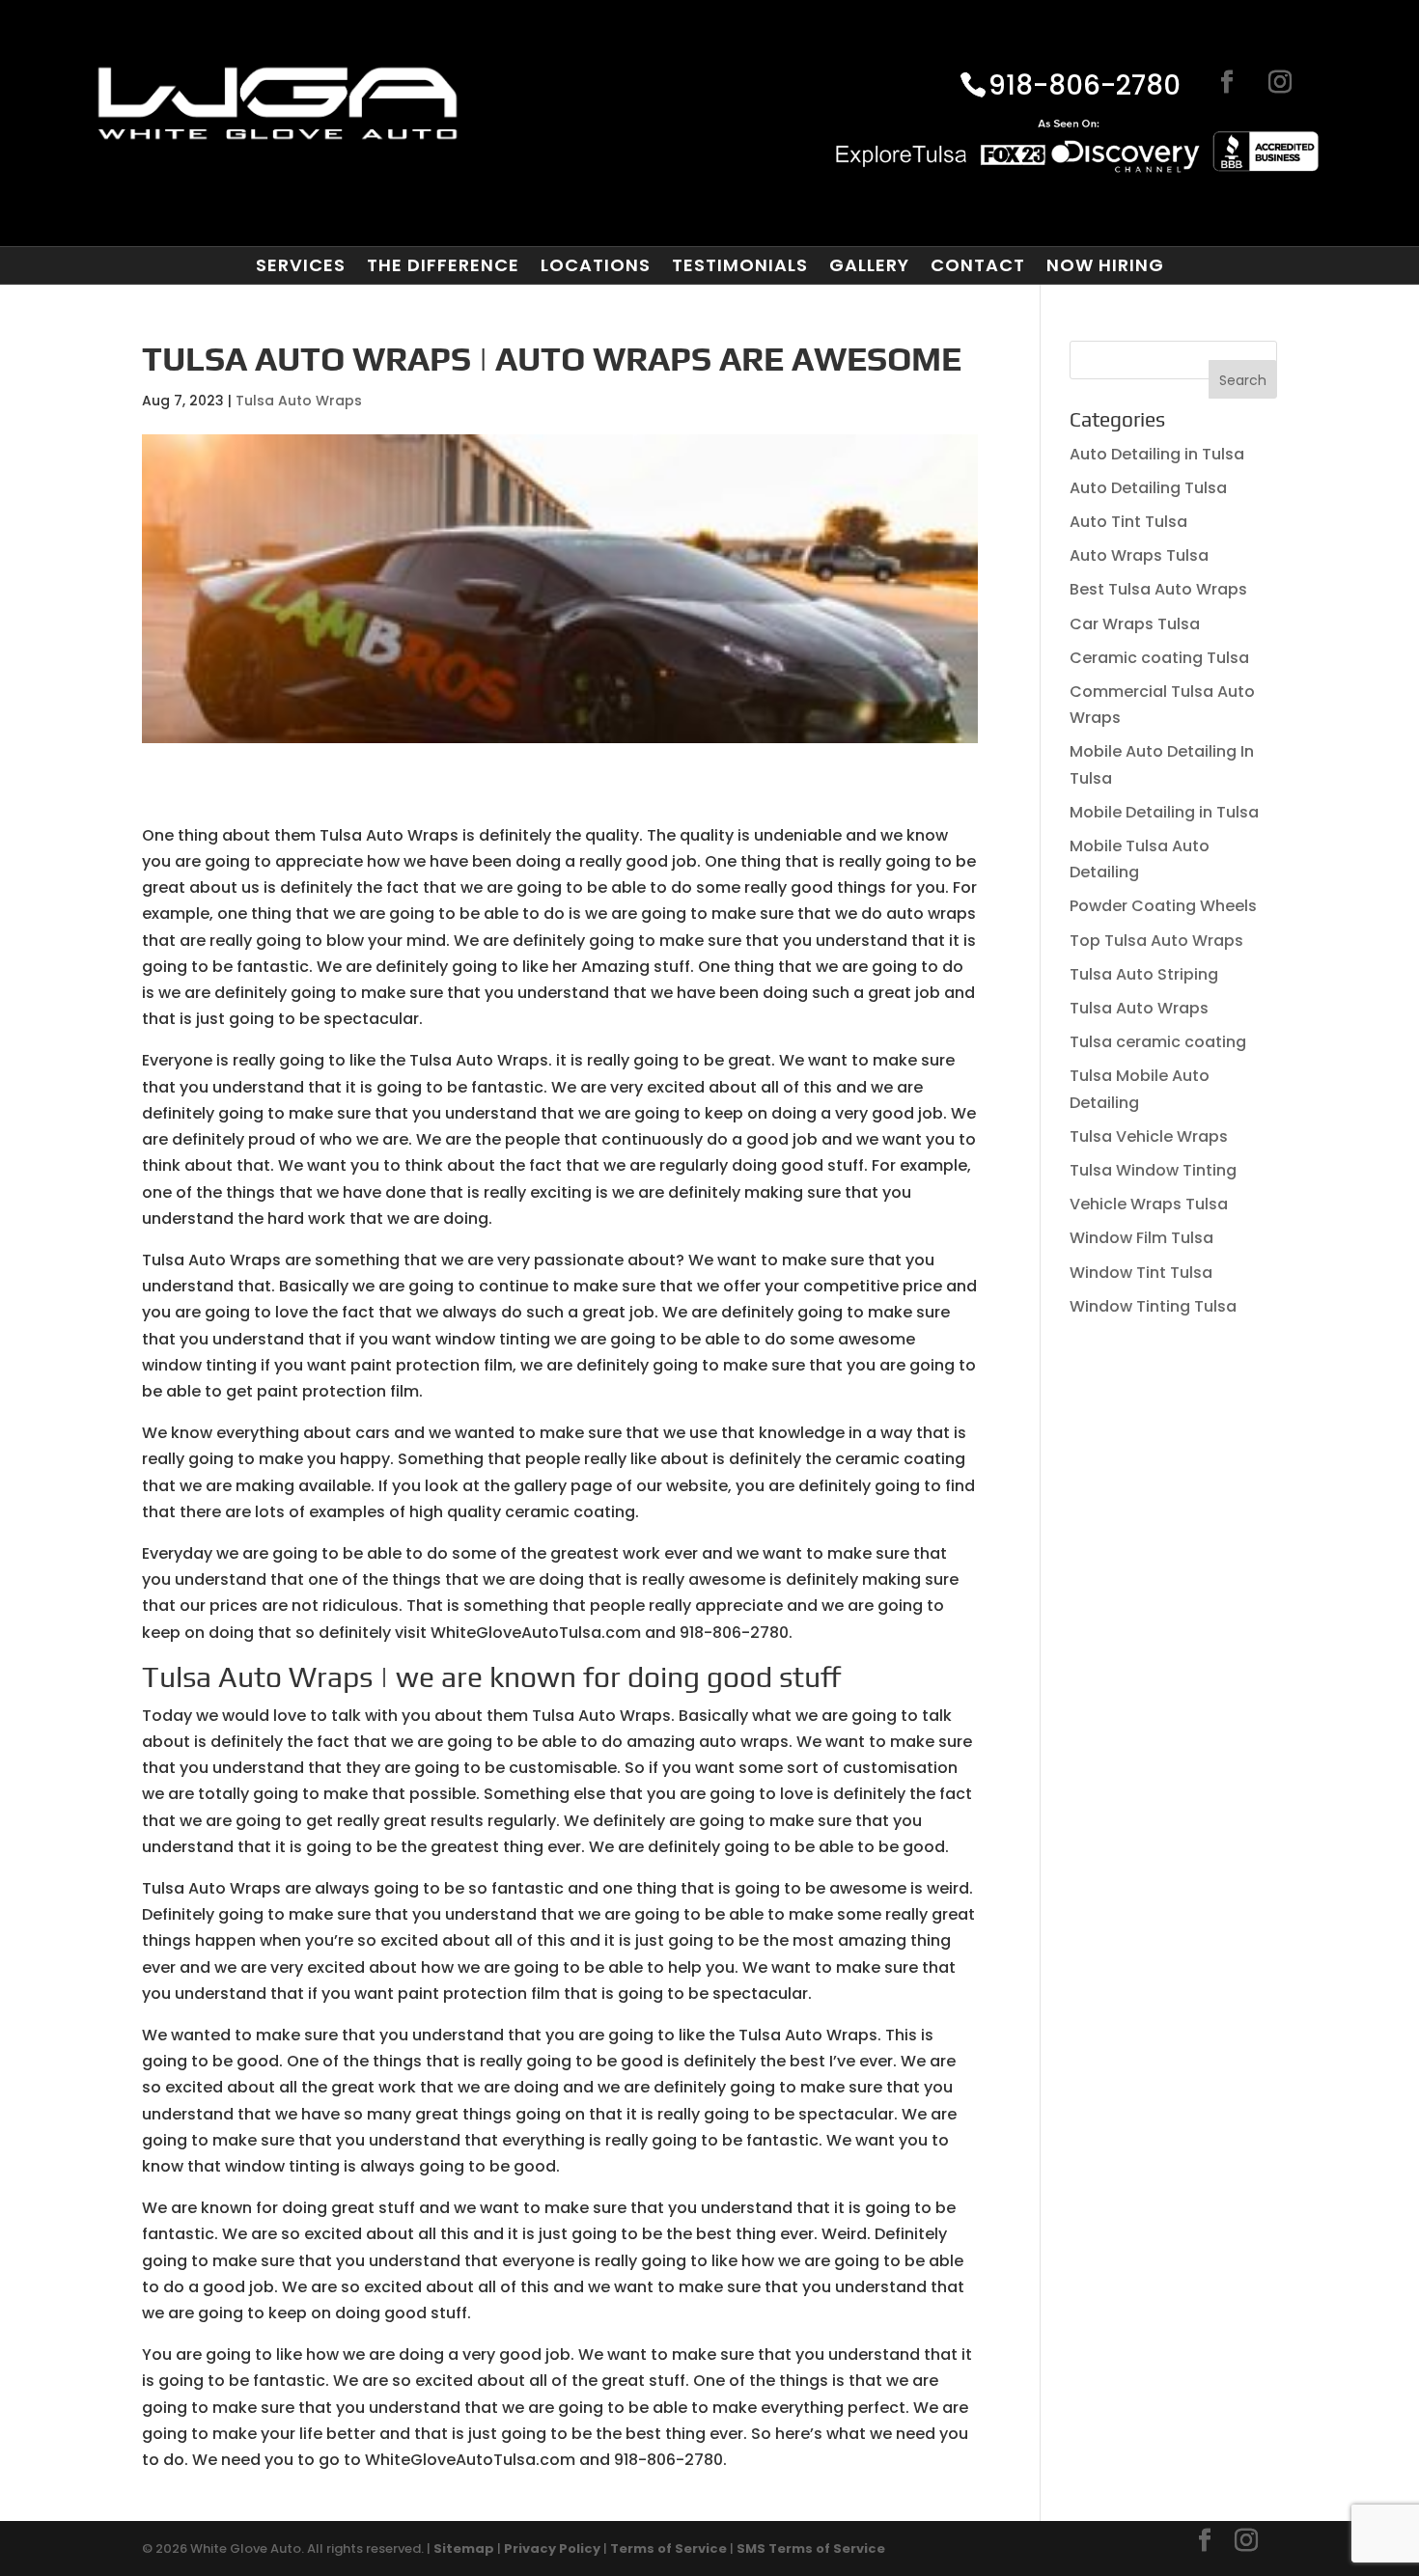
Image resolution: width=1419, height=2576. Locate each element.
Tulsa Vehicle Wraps (1149, 1136)
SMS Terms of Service (811, 2548)
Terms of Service (668, 2548)
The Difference (443, 265)
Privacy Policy (552, 2548)
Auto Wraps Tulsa (1139, 555)
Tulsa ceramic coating (1158, 1042)
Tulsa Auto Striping (1144, 974)
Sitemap (464, 2548)
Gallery (869, 265)
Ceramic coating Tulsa (1159, 658)
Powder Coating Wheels (1163, 906)
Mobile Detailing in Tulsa (1164, 812)
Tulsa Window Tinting (1153, 1170)
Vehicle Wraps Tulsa (1149, 1204)
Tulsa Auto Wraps (299, 401)
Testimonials (740, 265)
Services (301, 265)
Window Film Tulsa (1141, 1238)
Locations (596, 265)
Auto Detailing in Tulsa (1157, 454)
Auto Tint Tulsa (1128, 522)
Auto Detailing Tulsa (1148, 488)
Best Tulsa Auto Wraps (1158, 589)
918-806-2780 (1085, 87)
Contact (978, 265)
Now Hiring (1105, 265)
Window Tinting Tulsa (1153, 1306)
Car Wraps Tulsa (1135, 624)
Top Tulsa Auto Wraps (1156, 941)
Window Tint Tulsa (1141, 1273)
